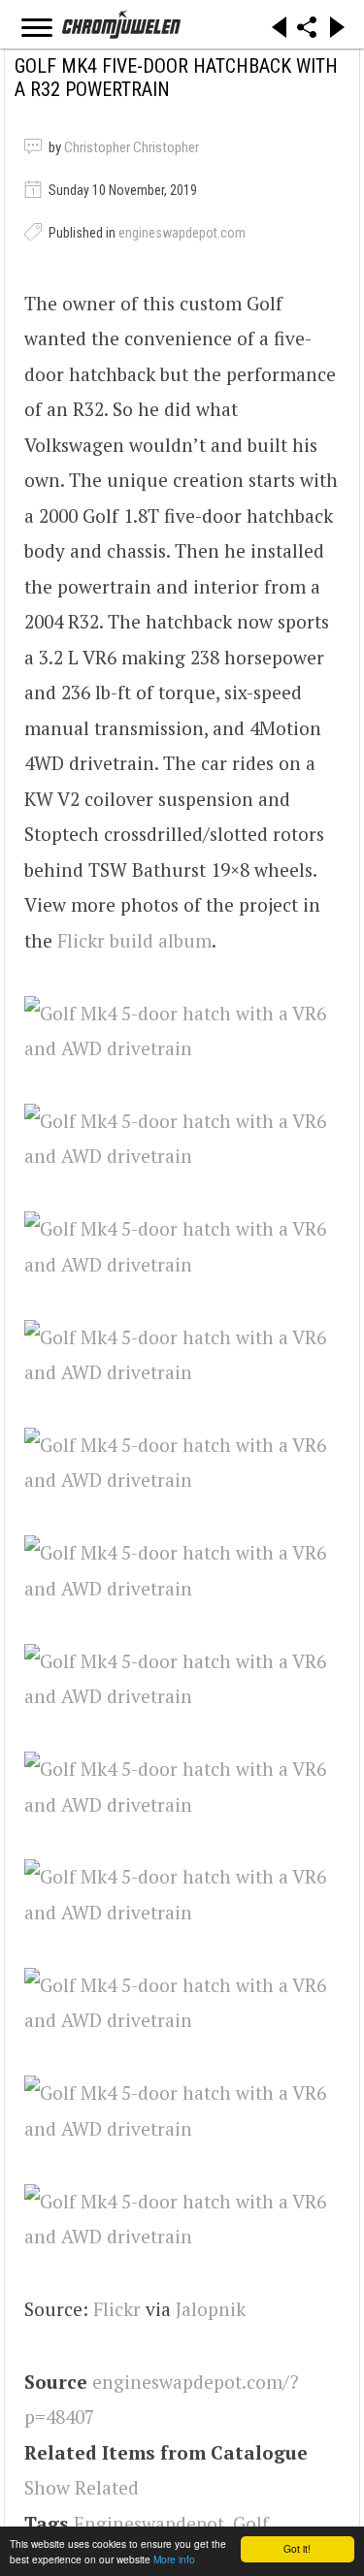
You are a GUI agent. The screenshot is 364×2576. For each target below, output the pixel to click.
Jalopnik (211, 2309)
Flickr (117, 2309)
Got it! (297, 2548)
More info (174, 2559)
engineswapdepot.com (182, 233)
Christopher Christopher (132, 147)
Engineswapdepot (149, 2523)
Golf (251, 2523)
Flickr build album (134, 940)
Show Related (82, 2487)
